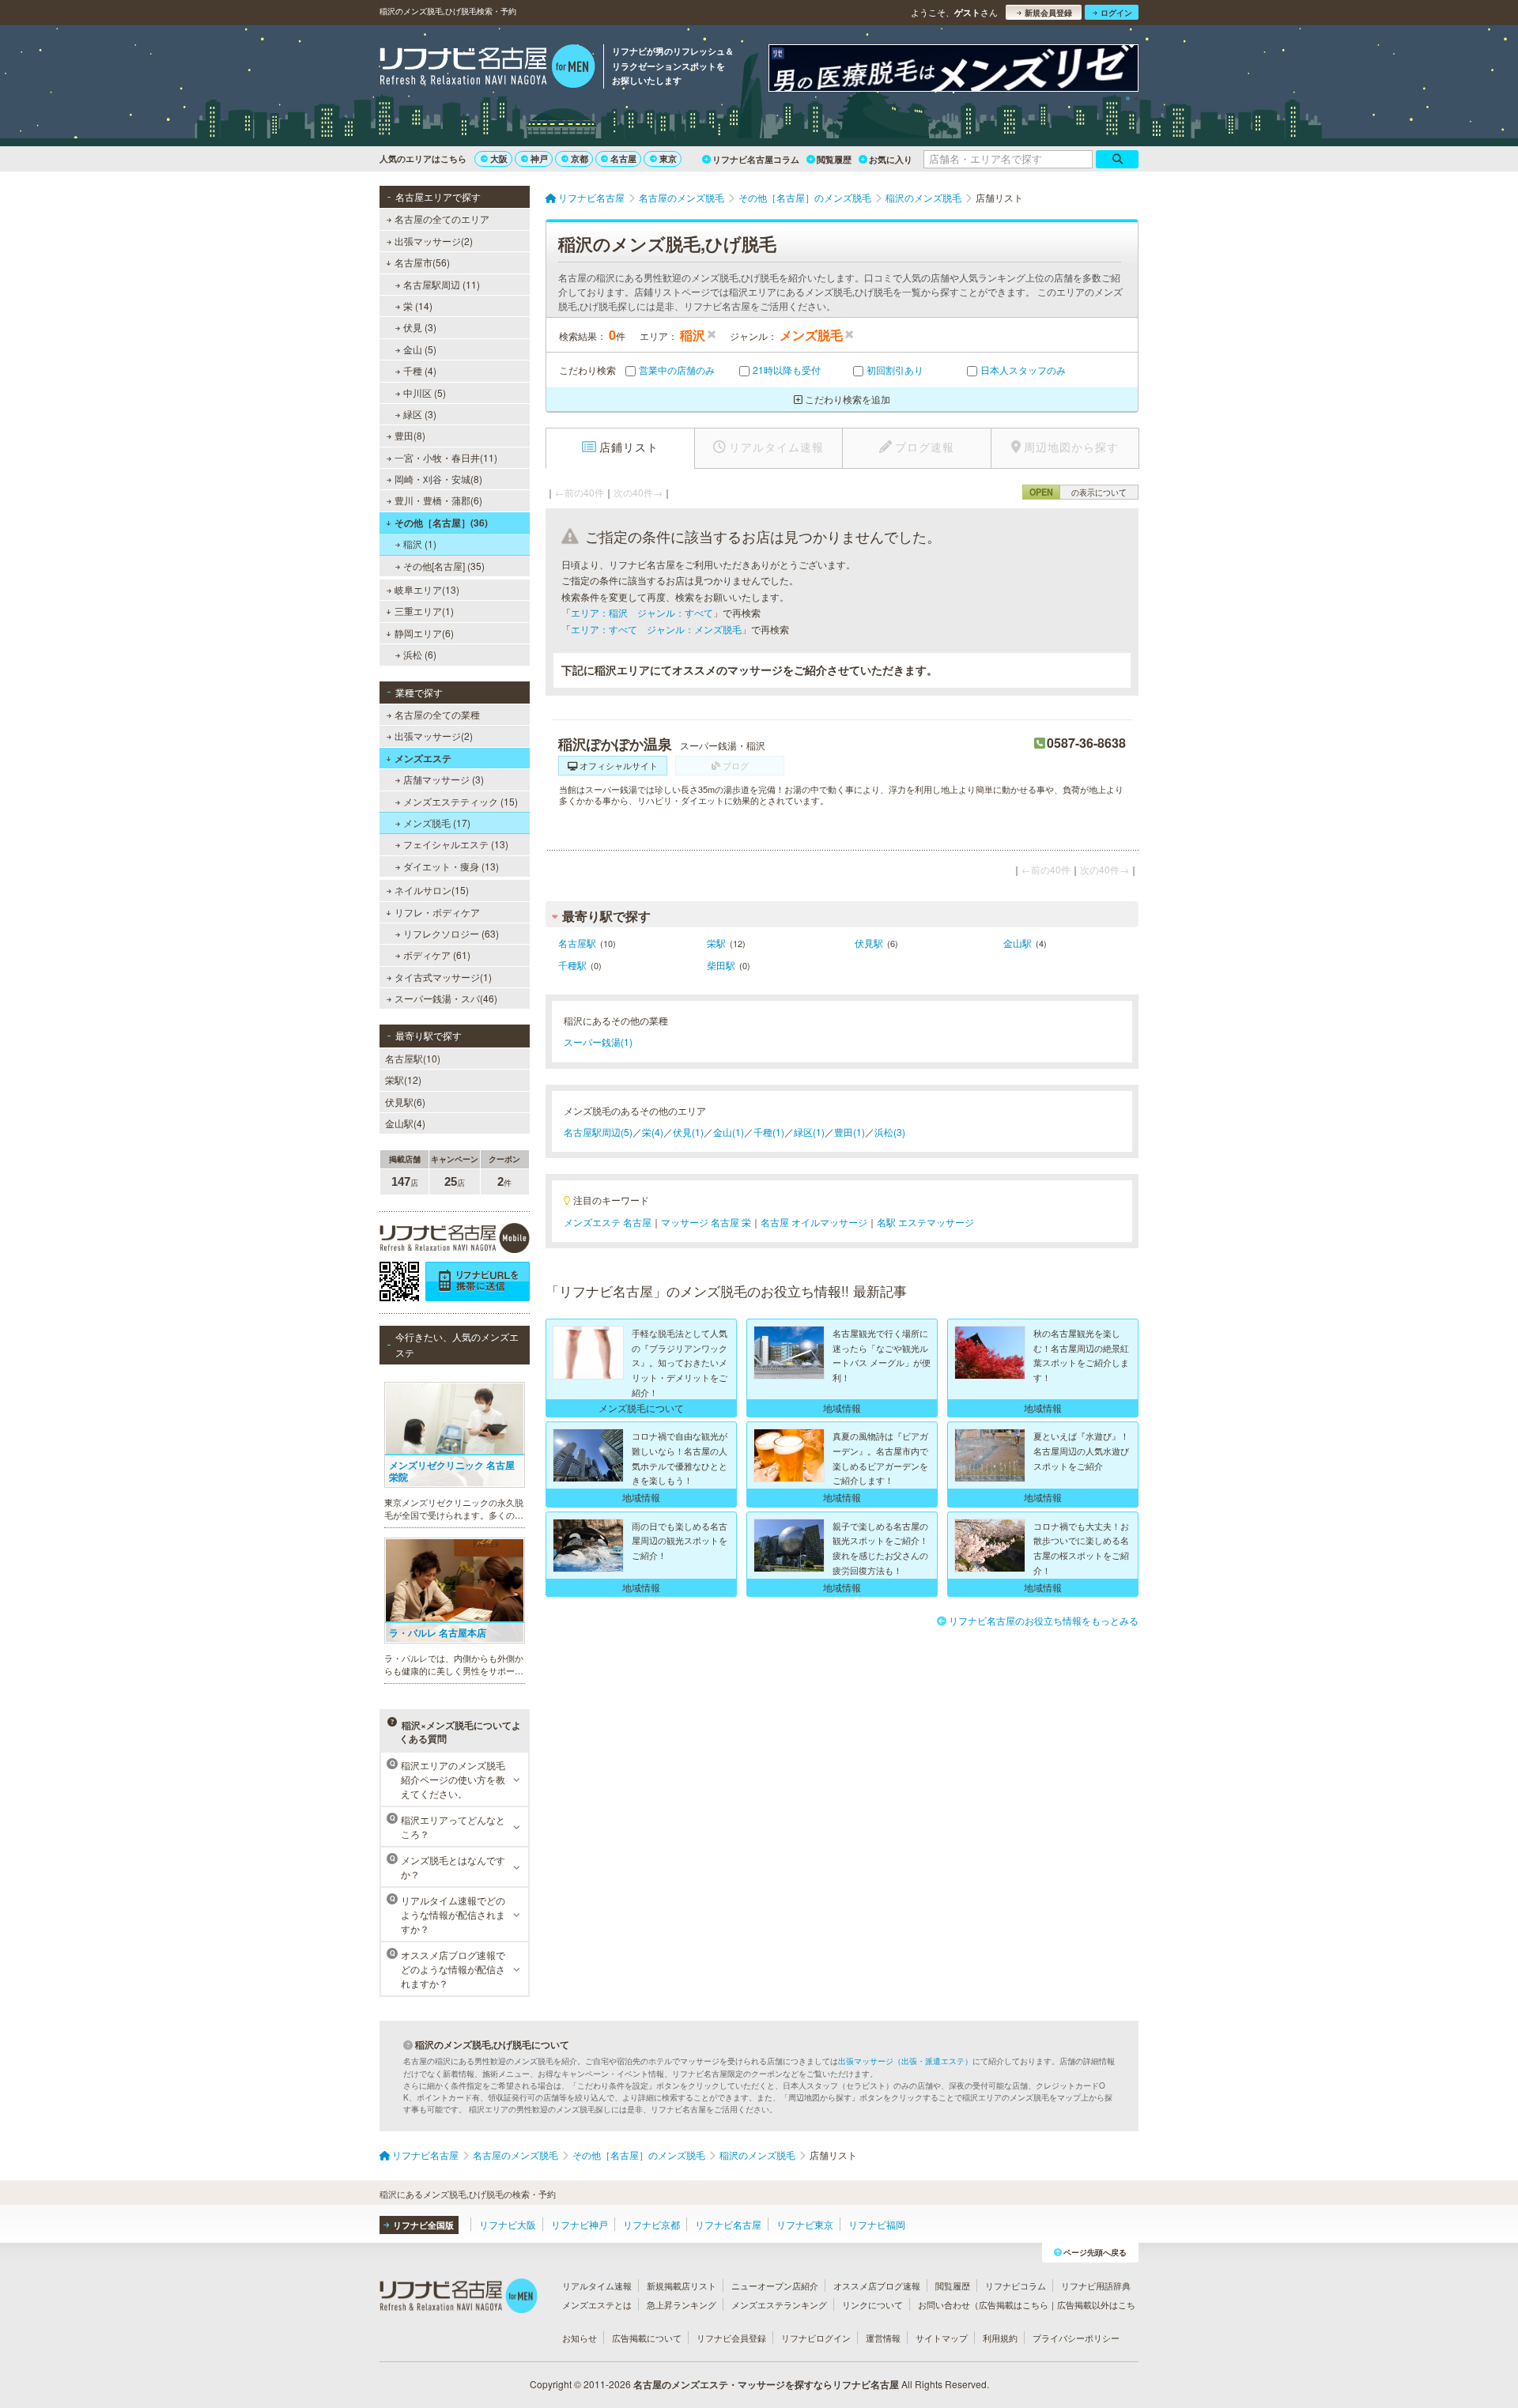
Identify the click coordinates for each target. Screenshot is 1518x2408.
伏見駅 (869, 943)
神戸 (539, 159)
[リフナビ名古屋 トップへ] (487, 68)
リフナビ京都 (651, 2224)
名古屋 (623, 159)
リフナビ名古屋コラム (756, 159)
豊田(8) (410, 435)
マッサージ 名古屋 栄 (706, 1222)
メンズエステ (423, 758)
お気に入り (891, 159)
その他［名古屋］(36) (441, 523)
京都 (580, 159)
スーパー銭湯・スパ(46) (446, 998)
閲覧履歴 (834, 159)
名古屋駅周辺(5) (598, 1132)
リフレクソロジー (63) (451, 933)
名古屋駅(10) (413, 1058)
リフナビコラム (1016, 2285)
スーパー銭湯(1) (598, 1042)
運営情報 (883, 2338)
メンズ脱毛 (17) (437, 823)
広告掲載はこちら (1014, 2304)
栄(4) (653, 1132)
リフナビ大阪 (508, 2224)
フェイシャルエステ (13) (456, 844)
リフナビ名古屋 (728, 2224)
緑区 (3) (420, 414)
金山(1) (729, 1132)
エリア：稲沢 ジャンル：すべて (642, 612)
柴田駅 (721, 965)
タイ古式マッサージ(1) (443, 977)
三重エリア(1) (424, 611)
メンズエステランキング (779, 2304)
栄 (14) (418, 306)
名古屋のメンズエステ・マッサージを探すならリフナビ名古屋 (766, 2384)
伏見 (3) (420, 327)
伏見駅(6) (405, 1102)
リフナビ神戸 (580, 2224)
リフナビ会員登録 (731, 2338)
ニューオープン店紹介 (775, 2285)
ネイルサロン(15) (432, 890)
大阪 (499, 159)
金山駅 (1018, 943)
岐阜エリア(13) (427, 589)
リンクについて (872, 2304)
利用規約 (1000, 2338)
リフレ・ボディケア (437, 912)
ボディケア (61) (437, 955)
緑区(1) (809, 1132)
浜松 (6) (420, 654)
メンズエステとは (597, 2304)
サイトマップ (942, 2338)
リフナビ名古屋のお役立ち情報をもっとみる (1044, 1620)
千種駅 (572, 965)
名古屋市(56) (422, 262)
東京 (668, 159)
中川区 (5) (425, 393)
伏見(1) (688, 1132)
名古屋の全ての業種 (437, 714)
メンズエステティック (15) (461, 801)
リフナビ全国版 (423, 2225)
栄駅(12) (403, 1079)
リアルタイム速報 (597, 2285)
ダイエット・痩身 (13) (451, 866)
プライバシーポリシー (1076, 2338)
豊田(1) (850, 1132)
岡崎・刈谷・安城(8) (438, 479)
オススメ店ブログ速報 (877, 2285)
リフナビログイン (816, 2338)
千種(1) (769, 1132)
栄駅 (716, 943)
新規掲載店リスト (682, 2285)
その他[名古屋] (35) (444, 566)
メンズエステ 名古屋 (608, 1222)
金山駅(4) (405, 1123)
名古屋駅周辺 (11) (442, 284)
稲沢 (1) (420, 543)
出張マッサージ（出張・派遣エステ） (905, 2061)
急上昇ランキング (682, 2304)
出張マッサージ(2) (434, 241)
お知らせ (580, 2338)
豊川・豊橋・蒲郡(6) (438, 500)
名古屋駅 (577, 943)
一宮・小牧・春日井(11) (446, 457)
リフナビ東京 (805, 2224)
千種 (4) (420, 370)
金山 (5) (420, 349)
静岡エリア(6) (424, 633)
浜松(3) (890, 1132)
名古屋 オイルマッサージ (814, 1222)
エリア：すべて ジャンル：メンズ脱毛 (656, 629)
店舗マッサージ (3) (444, 779)
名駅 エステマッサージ (925, 1222)
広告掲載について (647, 2338)
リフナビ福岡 (877, 2224)
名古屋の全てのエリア (442, 219)
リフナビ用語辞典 (1096, 2285)
